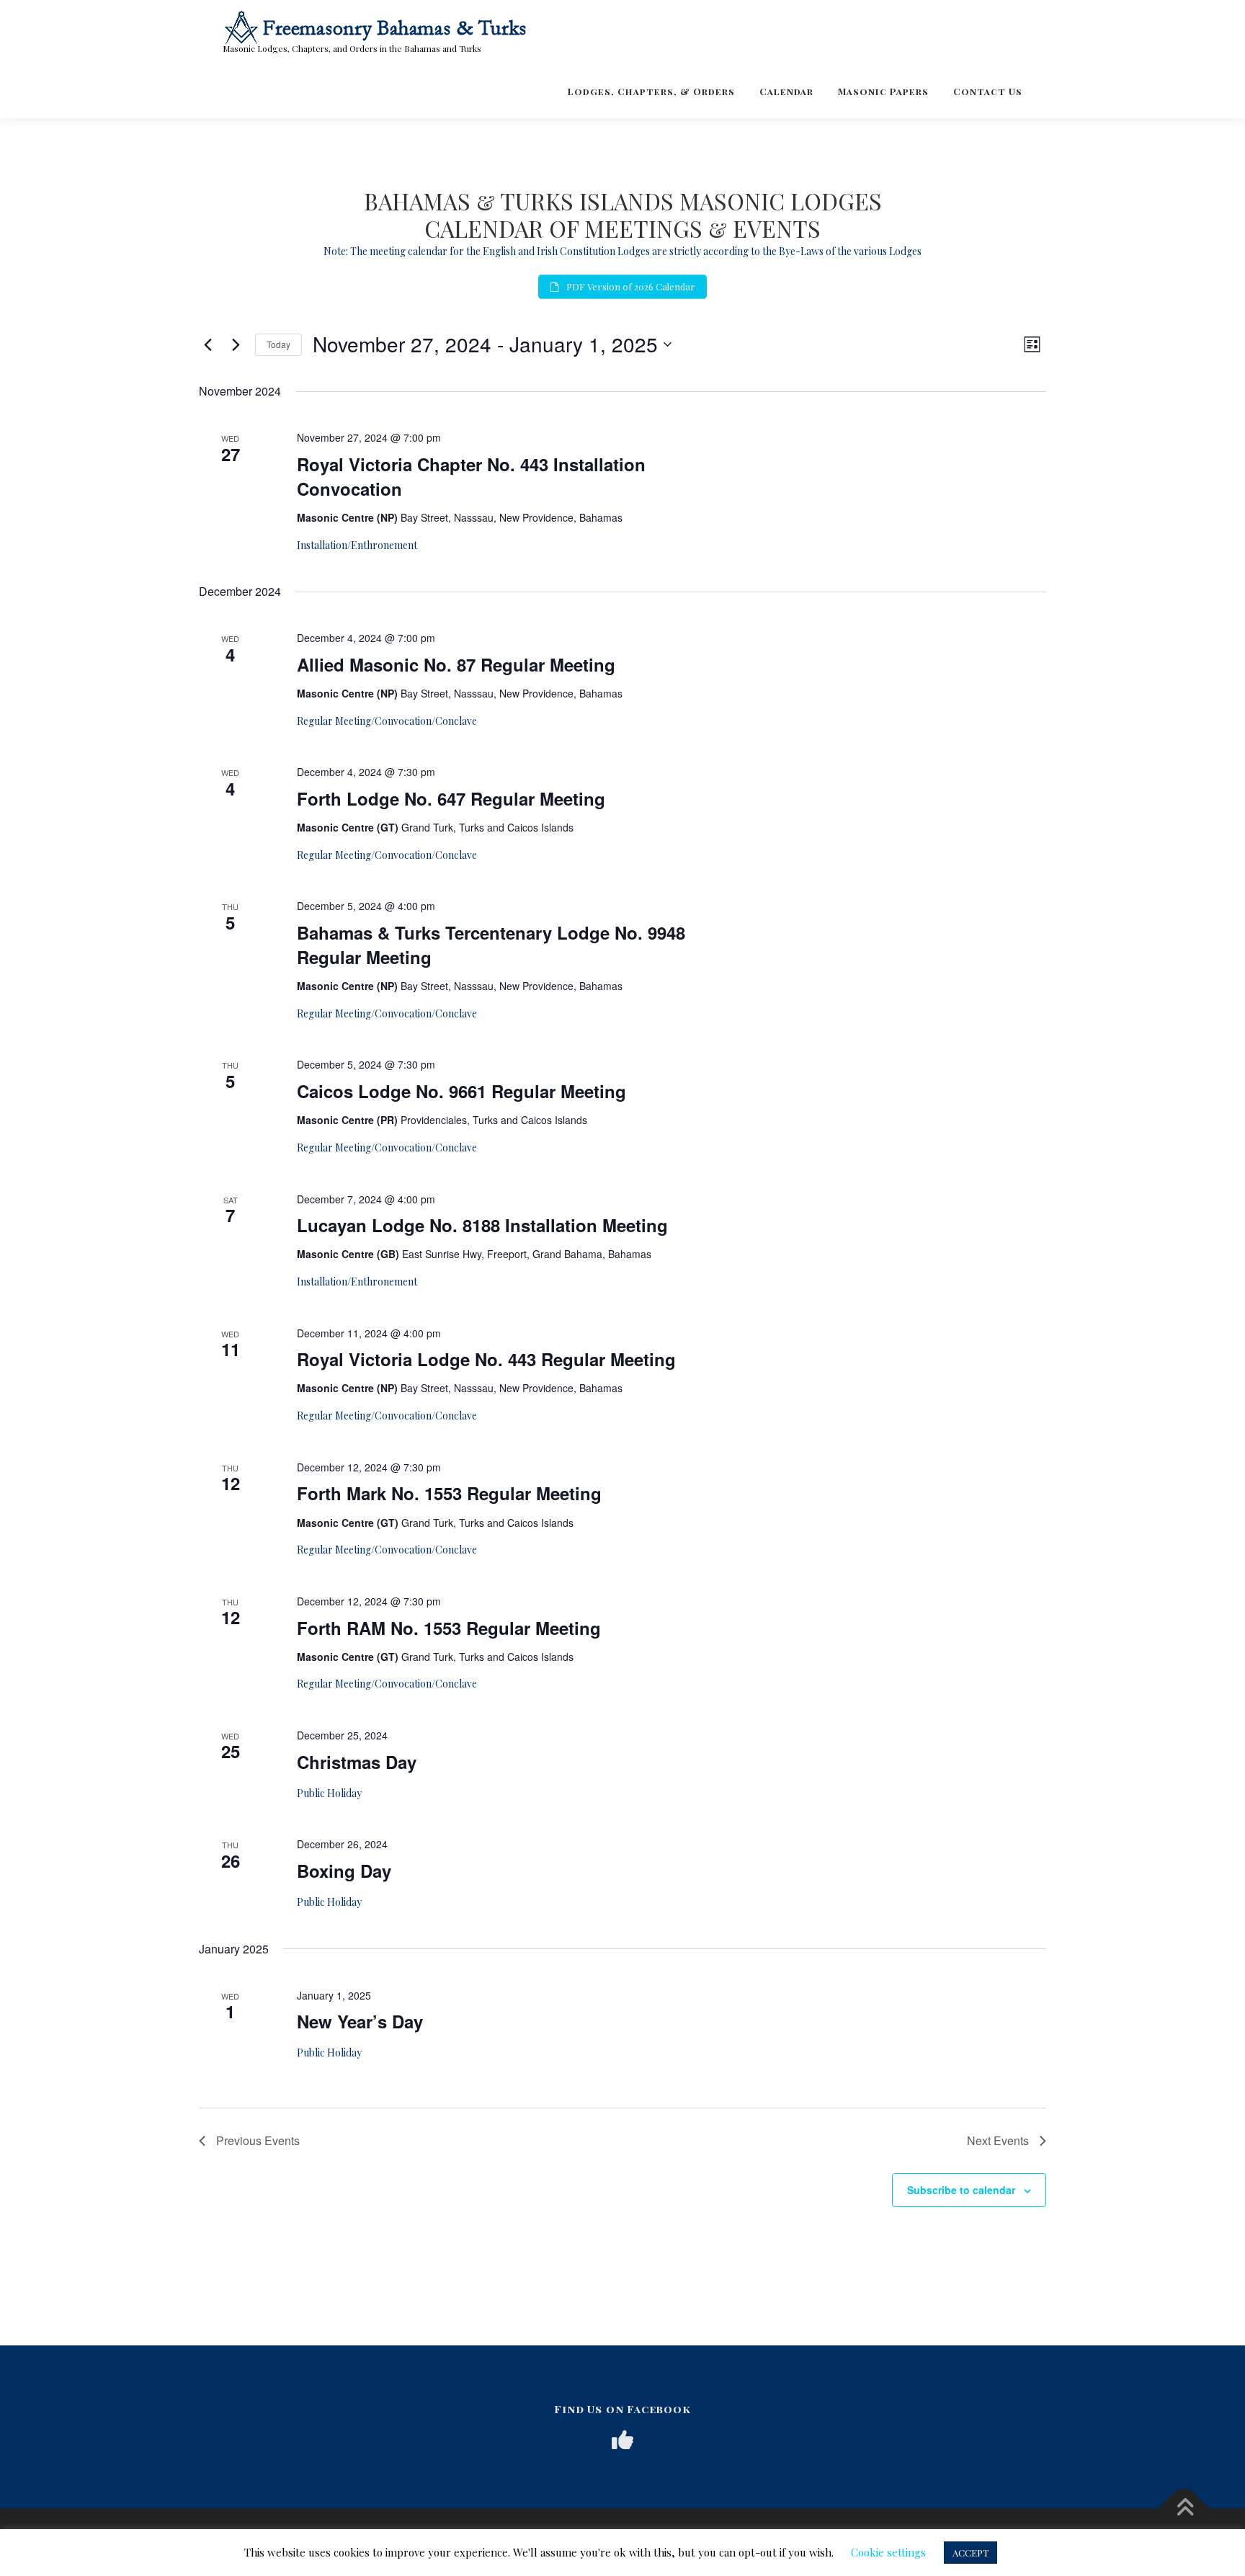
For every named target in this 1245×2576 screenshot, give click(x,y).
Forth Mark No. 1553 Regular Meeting (449, 1493)
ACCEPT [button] (970, 2553)
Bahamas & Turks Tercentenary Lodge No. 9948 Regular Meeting (491, 945)
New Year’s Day (360, 2021)
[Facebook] (622, 2440)
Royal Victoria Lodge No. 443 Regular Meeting (486, 1359)
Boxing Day (344, 1871)
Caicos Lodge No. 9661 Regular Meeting (461, 1091)
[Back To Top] (1184, 2509)
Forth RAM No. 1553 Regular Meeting (449, 1628)
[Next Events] (236, 344)
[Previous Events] (207, 344)
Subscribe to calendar (961, 2190)
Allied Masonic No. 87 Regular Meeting (456, 664)
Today (278, 344)
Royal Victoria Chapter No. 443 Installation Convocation (471, 476)
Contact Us (988, 91)
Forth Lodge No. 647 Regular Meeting (451, 798)
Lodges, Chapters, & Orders (651, 91)
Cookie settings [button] (888, 2552)
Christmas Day (357, 1762)
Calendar (786, 91)
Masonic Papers (883, 91)
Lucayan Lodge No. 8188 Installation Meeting (482, 1225)
